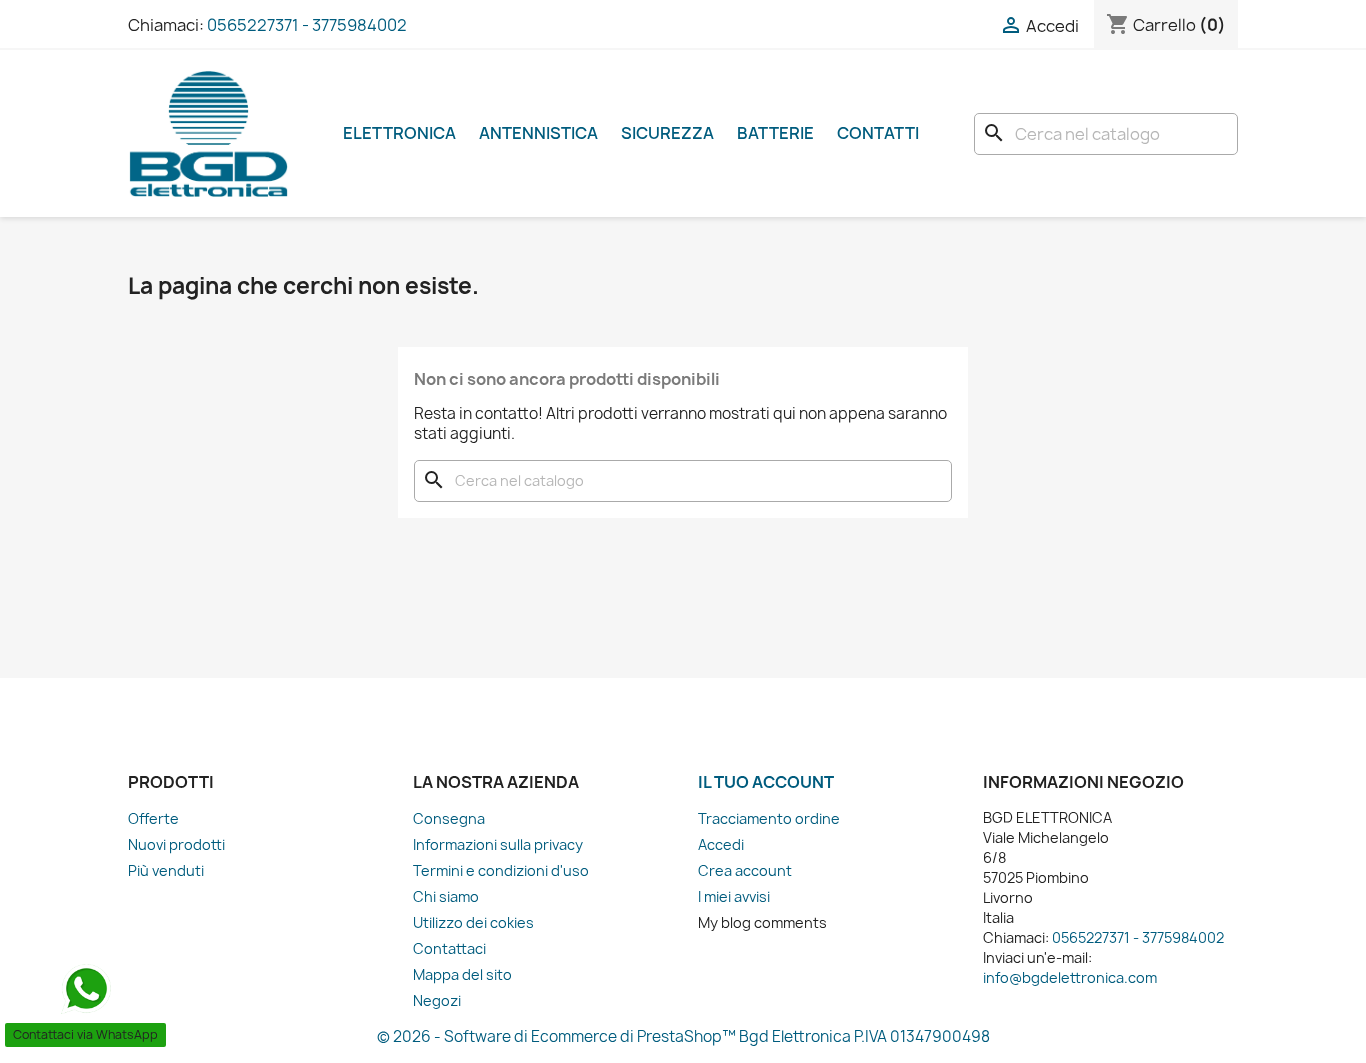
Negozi (437, 1000)
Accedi (721, 844)
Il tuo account (766, 782)
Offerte (153, 818)
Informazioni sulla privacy (498, 844)
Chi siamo (446, 896)
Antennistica (538, 133)
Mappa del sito (462, 974)
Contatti (878, 133)
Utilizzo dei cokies (473, 922)
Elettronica (399, 133)
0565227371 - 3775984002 (307, 25)
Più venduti (166, 870)
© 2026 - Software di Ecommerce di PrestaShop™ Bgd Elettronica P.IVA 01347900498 (683, 1036)
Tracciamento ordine (769, 818)
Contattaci (449, 948)
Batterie (775, 133)
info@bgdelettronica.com (1070, 977)
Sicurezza (667, 133)
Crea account (745, 870)
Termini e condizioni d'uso (501, 870)
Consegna (449, 818)
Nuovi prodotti (176, 844)
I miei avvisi (734, 896)
